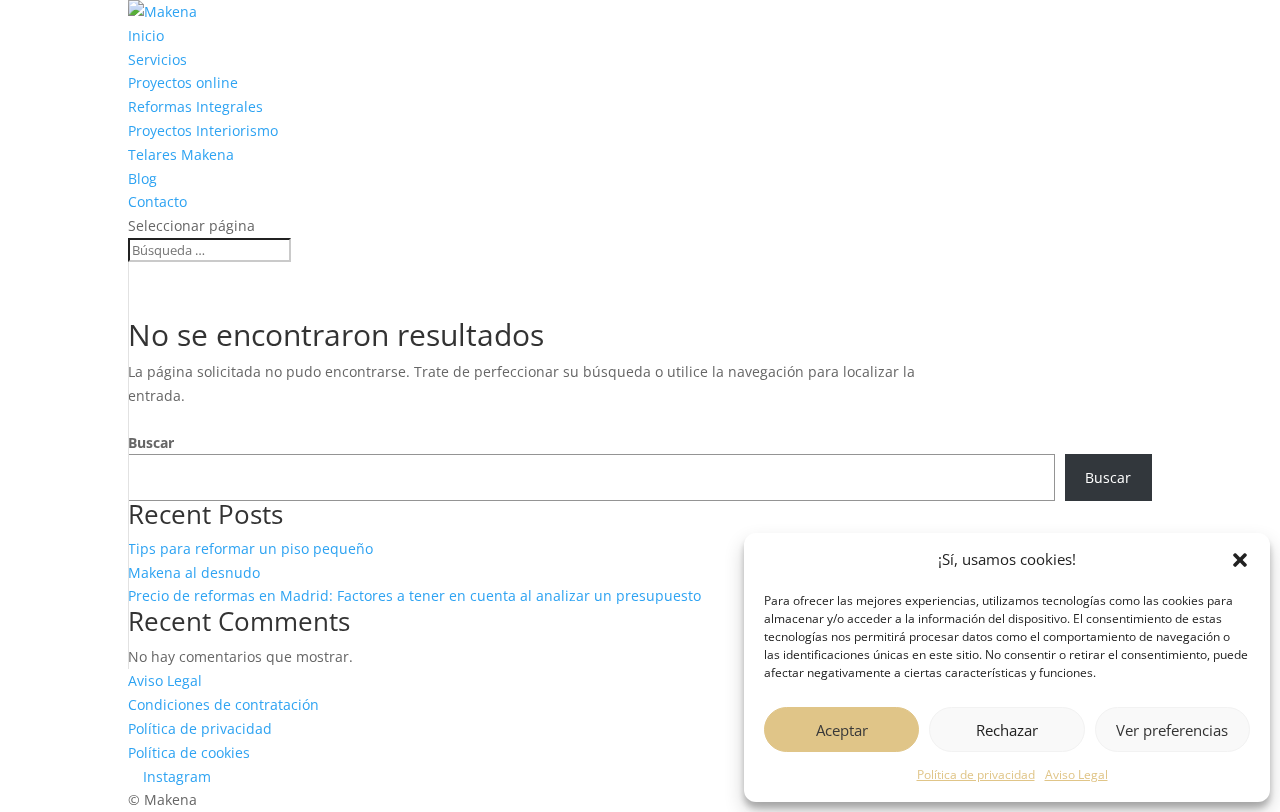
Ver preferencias (1172, 730)
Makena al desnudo (194, 572)
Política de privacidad (976, 774)
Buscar (151, 442)
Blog (142, 178)
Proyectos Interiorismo (203, 130)
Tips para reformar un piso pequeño (250, 548)
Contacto (157, 201)
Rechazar (1007, 730)
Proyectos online (183, 82)
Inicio (146, 35)
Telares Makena (181, 154)
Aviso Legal (1076, 774)
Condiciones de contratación (223, 704)
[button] (1240, 560)
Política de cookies (189, 752)
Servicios (157, 59)
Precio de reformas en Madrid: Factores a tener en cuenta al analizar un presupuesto (414, 595)
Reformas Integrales (195, 106)
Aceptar (842, 730)
